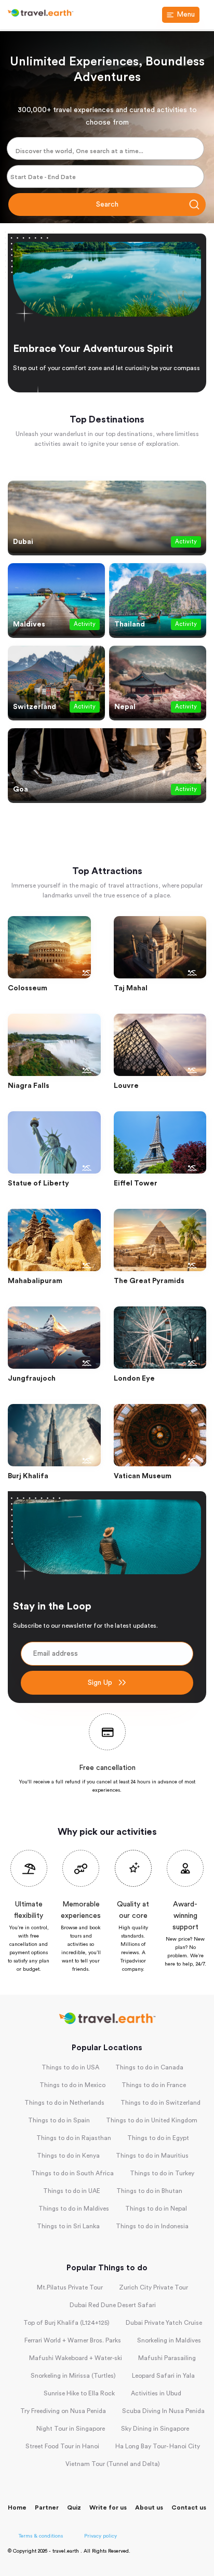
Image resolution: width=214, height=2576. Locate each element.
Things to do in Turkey (162, 2173)
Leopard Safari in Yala (163, 2376)
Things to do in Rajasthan (74, 2138)
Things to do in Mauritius (152, 2156)
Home (17, 2507)
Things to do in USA (70, 2067)
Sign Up (100, 1683)
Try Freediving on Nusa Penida (63, 2411)
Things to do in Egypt (158, 2138)
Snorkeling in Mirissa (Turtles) (73, 2376)
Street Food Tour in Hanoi (62, 2446)
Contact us (189, 2507)
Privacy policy (101, 2536)
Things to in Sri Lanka (68, 2226)
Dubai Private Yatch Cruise (164, 2323)
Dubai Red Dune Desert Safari (113, 2305)
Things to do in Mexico (72, 2085)
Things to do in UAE (72, 2191)
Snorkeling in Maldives (169, 2340)
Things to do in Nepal (156, 2209)
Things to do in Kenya (68, 2156)
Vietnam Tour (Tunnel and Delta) (113, 2464)
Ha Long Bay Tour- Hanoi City (158, 2446)
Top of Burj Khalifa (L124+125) (66, 2323)
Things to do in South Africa (72, 2173)
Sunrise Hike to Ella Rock (79, 2393)
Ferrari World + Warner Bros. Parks (73, 2340)
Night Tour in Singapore (71, 2429)
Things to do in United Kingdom (152, 2120)
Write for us (108, 2507)
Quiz (74, 2507)
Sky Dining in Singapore (155, 2429)
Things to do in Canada (149, 2067)
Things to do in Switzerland (160, 2103)
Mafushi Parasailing (167, 2358)
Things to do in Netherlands (64, 2103)
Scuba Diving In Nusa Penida (163, 2411)
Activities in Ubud (156, 2393)
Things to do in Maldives (74, 2209)
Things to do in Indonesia (152, 2226)
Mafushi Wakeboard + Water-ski (76, 2358)
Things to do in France (154, 2085)
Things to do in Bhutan (149, 2191)
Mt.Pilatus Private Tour (70, 2287)
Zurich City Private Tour (153, 2287)
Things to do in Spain (59, 2120)
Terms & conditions (41, 2536)
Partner (47, 2507)
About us (149, 2507)
